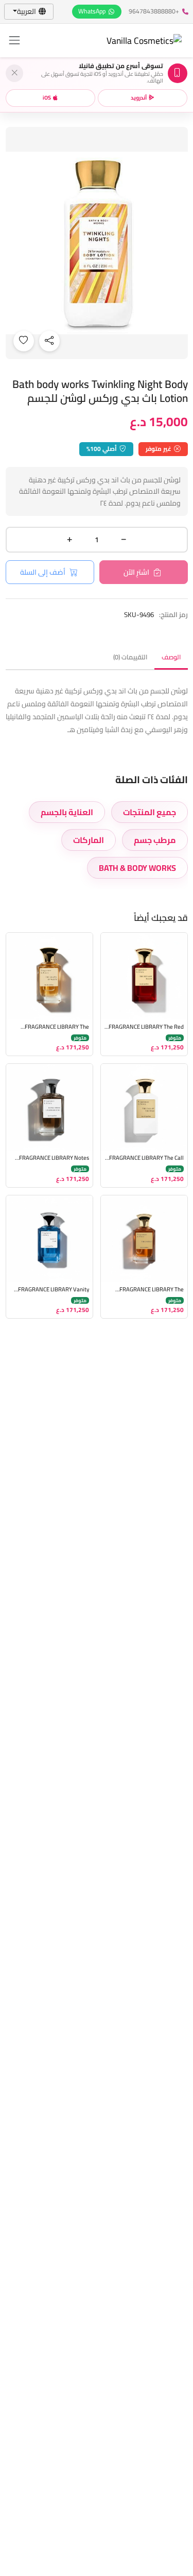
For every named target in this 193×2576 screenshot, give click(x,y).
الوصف (171, 657)
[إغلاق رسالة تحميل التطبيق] (14, 73)
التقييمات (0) (130, 657)
